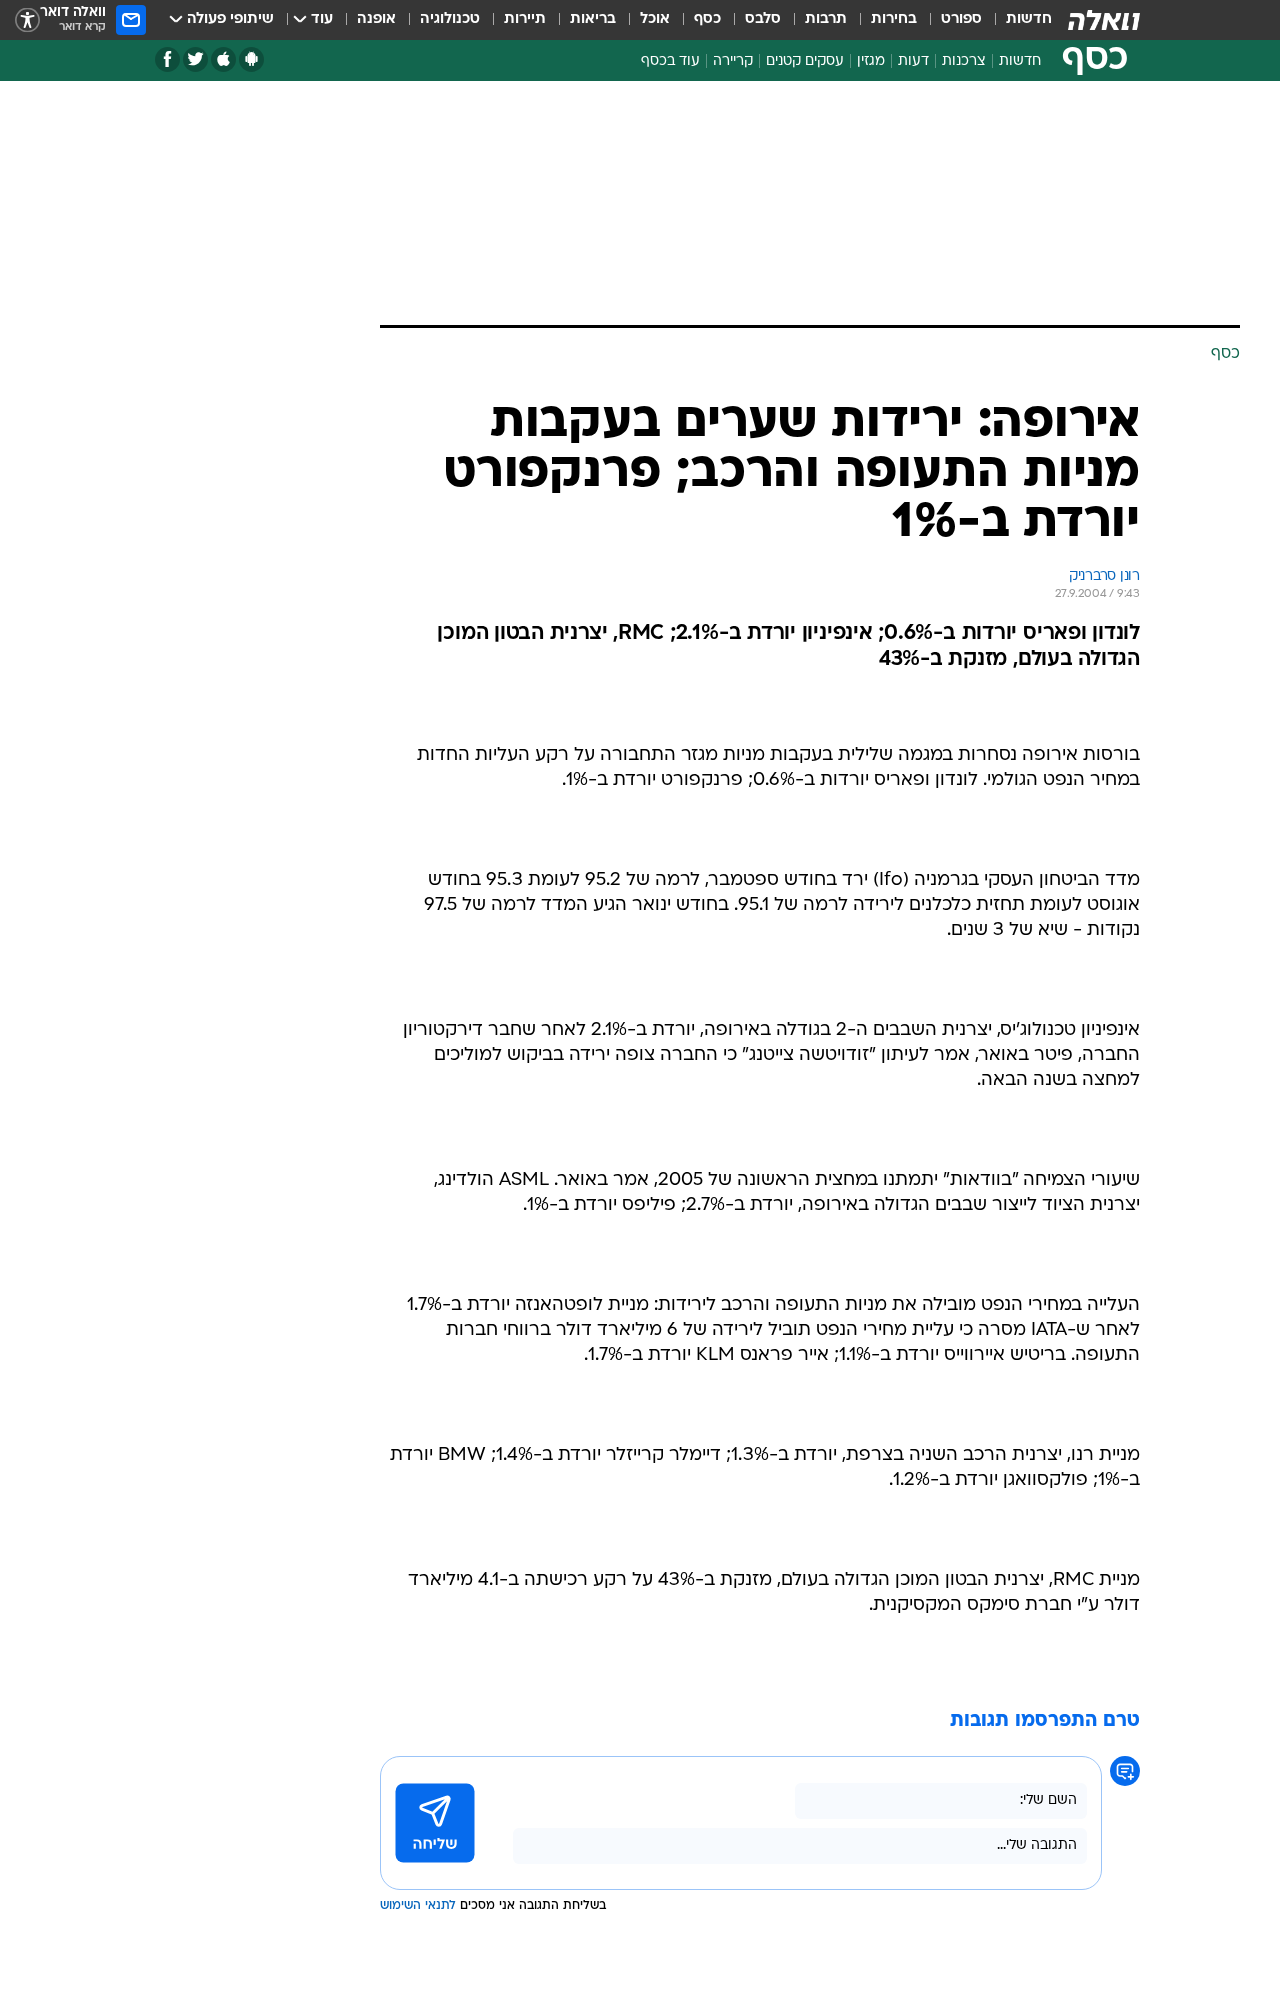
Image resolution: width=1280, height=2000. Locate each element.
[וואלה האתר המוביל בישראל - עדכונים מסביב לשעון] (1104, 20)
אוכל (655, 19)
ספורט (961, 19)
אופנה (376, 19)
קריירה (733, 61)
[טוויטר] (195, 59)
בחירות (894, 19)
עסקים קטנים (805, 61)
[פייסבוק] (167, 59)
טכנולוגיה (450, 19)
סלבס (763, 19)
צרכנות (964, 61)
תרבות (826, 19)
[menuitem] (1017, 20)
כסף (707, 19)
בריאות (593, 19)
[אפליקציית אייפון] (223, 59)
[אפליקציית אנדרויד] (251, 59)
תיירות (525, 19)
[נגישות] (27, 20)
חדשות (1029, 19)
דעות (913, 61)
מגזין (871, 61)
